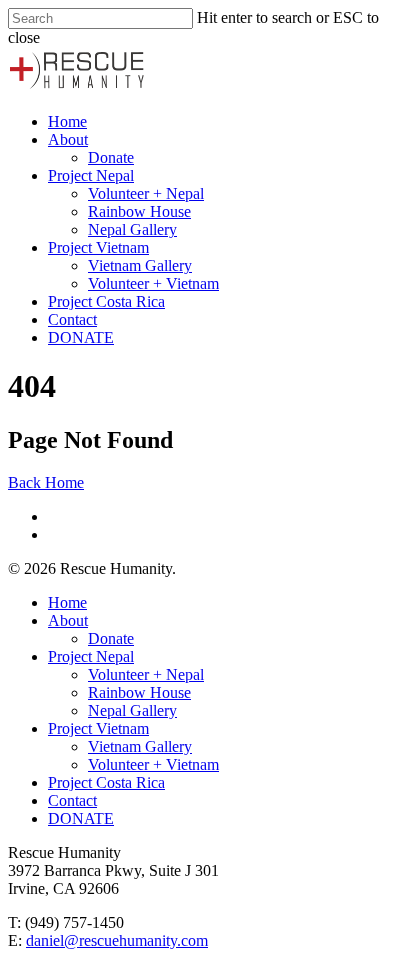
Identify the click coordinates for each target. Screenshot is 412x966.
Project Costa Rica (106, 301)
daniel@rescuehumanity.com (117, 940)
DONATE (81, 337)
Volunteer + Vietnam (153, 283)
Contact (72, 319)
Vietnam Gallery (140, 265)
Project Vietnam (98, 247)
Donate (111, 157)
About (68, 139)
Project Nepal (91, 175)
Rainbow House (139, 211)
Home (67, 121)
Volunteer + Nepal (146, 193)
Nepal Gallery (132, 229)
